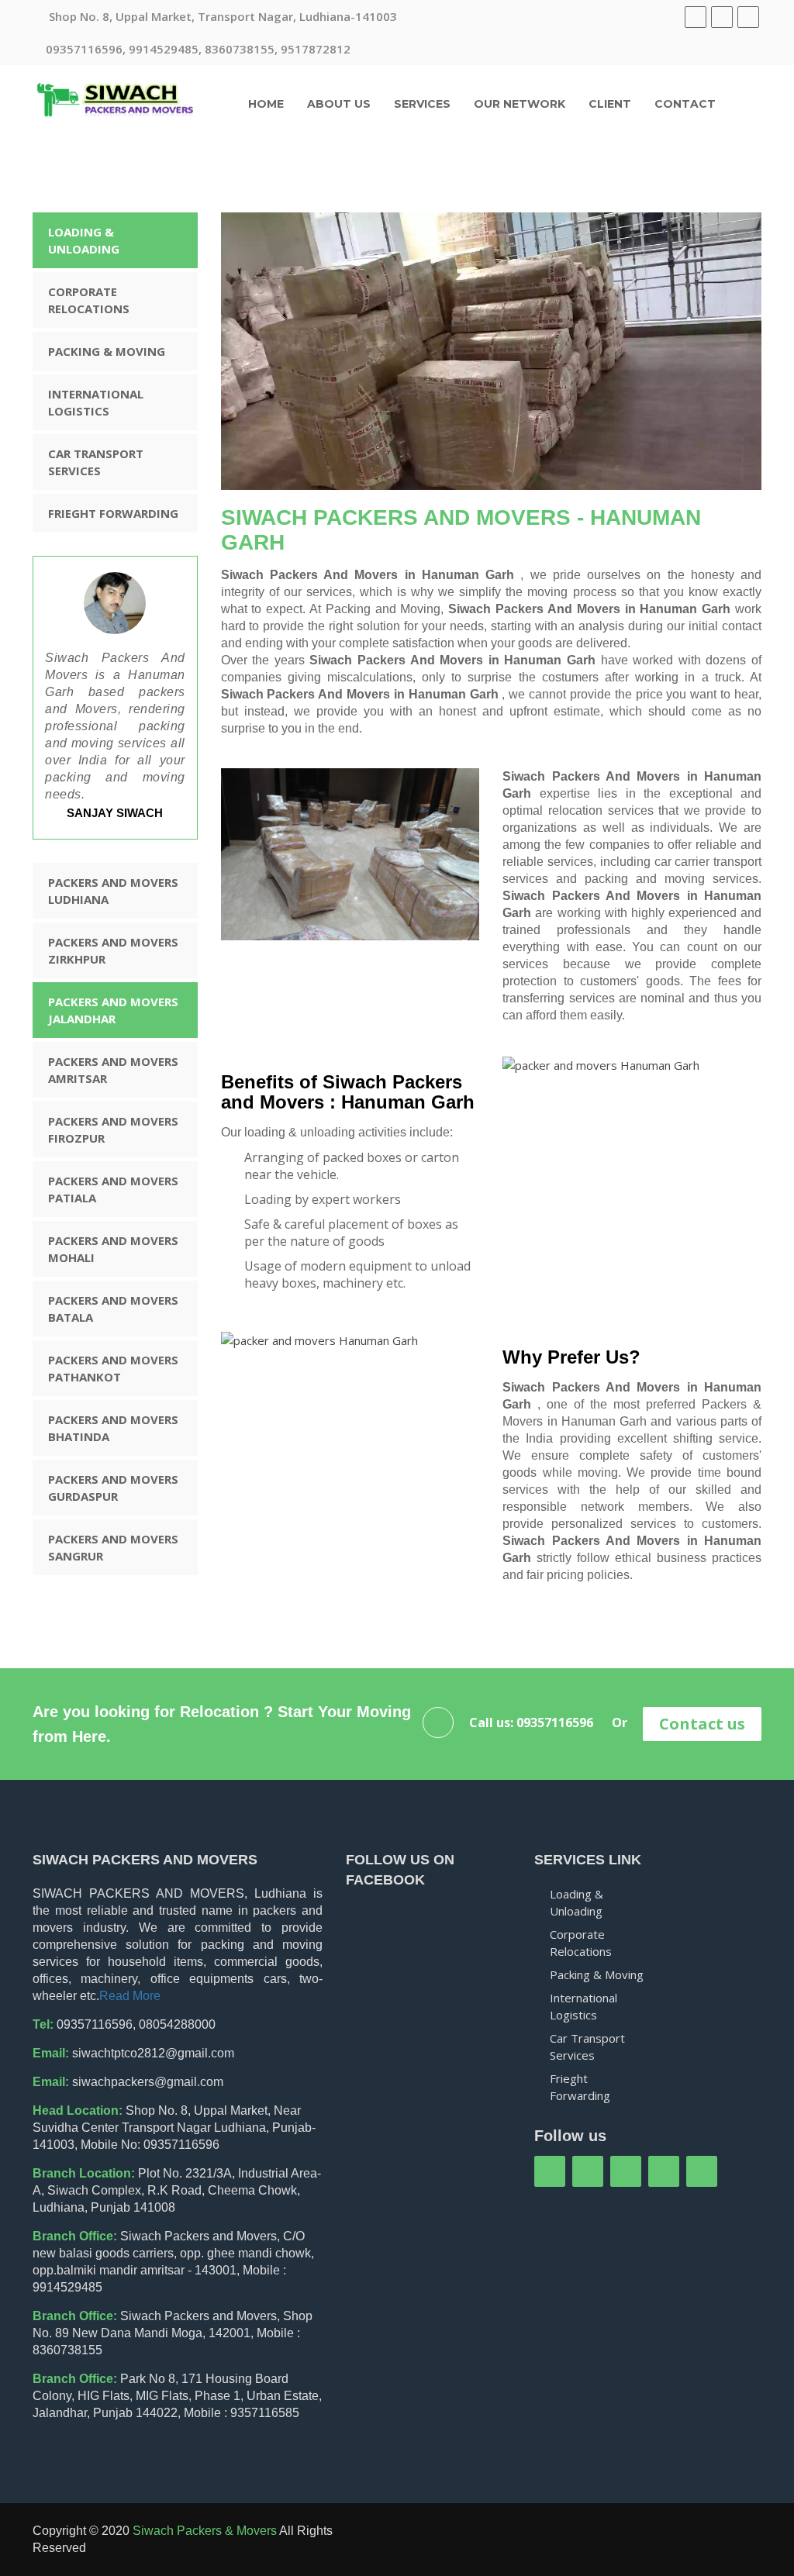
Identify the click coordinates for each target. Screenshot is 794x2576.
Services (422, 104)
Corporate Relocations (89, 300)
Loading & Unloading (84, 240)
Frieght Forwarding (113, 513)
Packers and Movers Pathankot (113, 1368)
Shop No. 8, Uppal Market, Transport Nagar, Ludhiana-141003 (221, 16)
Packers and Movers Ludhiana (113, 891)
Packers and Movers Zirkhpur (113, 950)
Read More (130, 1996)
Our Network (520, 104)
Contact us (702, 1724)
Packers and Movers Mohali (113, 1249)
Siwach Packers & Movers (205, 2531)
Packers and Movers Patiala (113, 1189)
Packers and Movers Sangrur (113, 1547)
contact (685, 104)
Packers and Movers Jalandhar (113, 1010)
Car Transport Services (96, 462)
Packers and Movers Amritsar (113, 1070)
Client (610, 104)
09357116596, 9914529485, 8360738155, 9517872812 (198, 49)
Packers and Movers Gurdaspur (113, 1488)
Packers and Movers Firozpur (113, 1129)
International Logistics (96, 402)
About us (339, 104)
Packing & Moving (107, 351)
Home (266, 104)
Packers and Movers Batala (113, 1309)
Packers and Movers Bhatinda (113, 1428)
